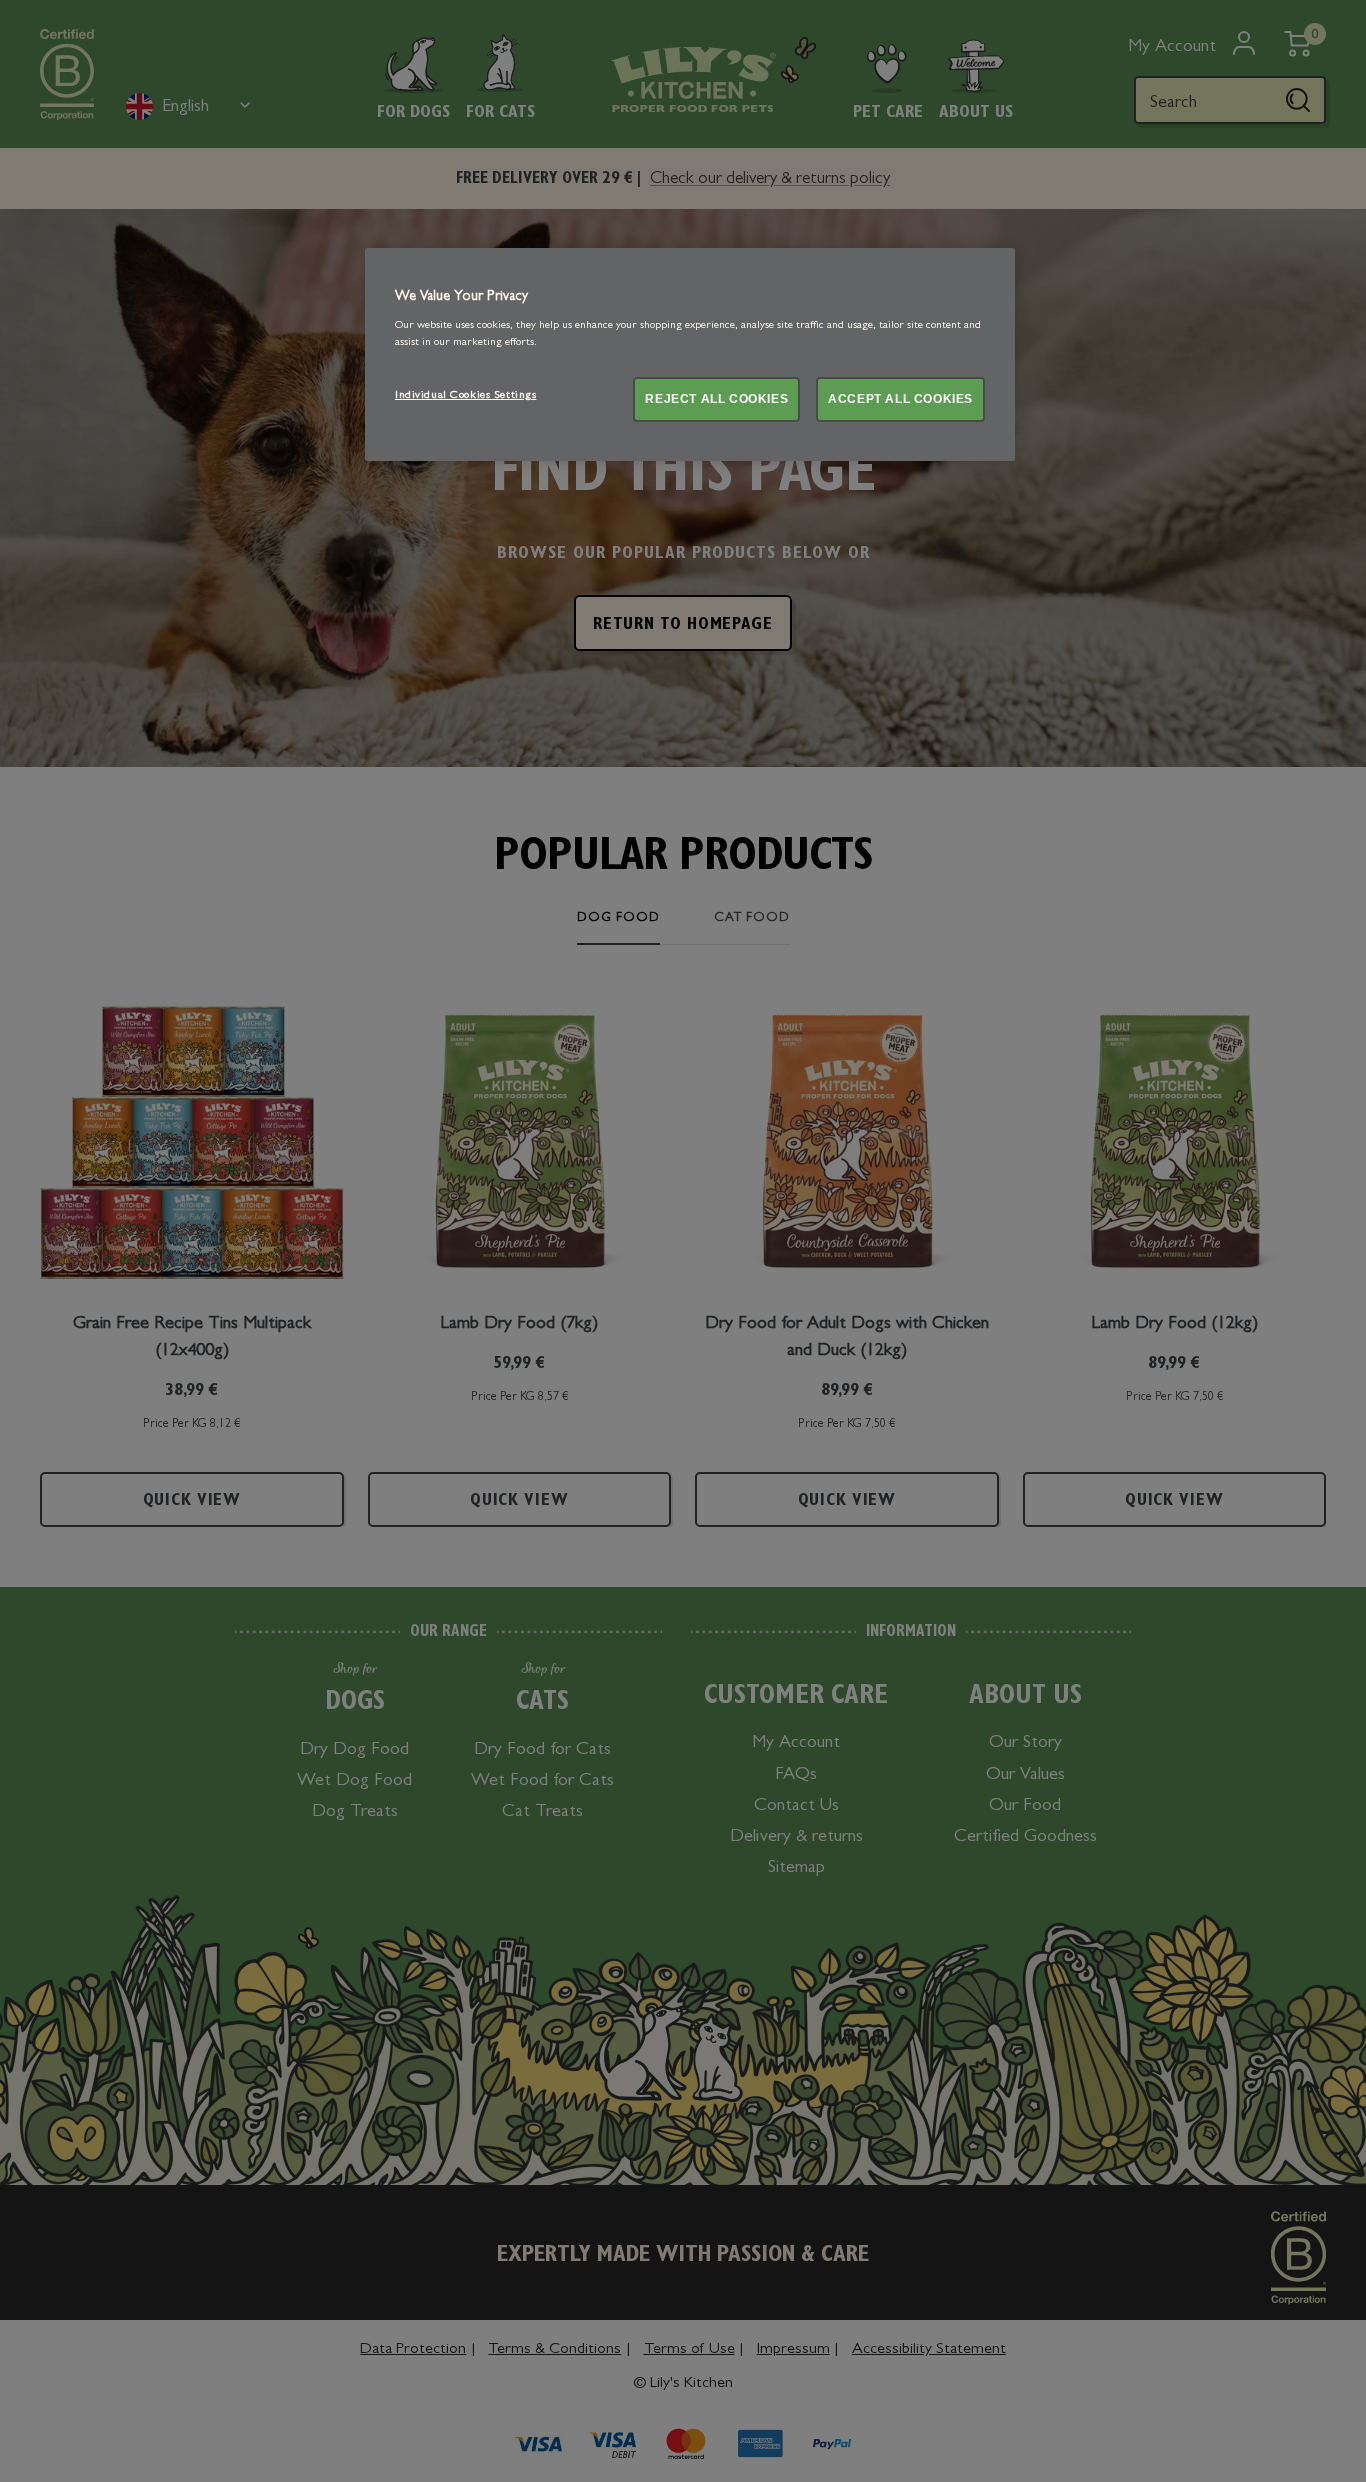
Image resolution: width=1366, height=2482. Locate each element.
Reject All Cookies (716, 399)
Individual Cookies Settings (465, 396)
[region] (690, 354)
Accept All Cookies (900, 399)
